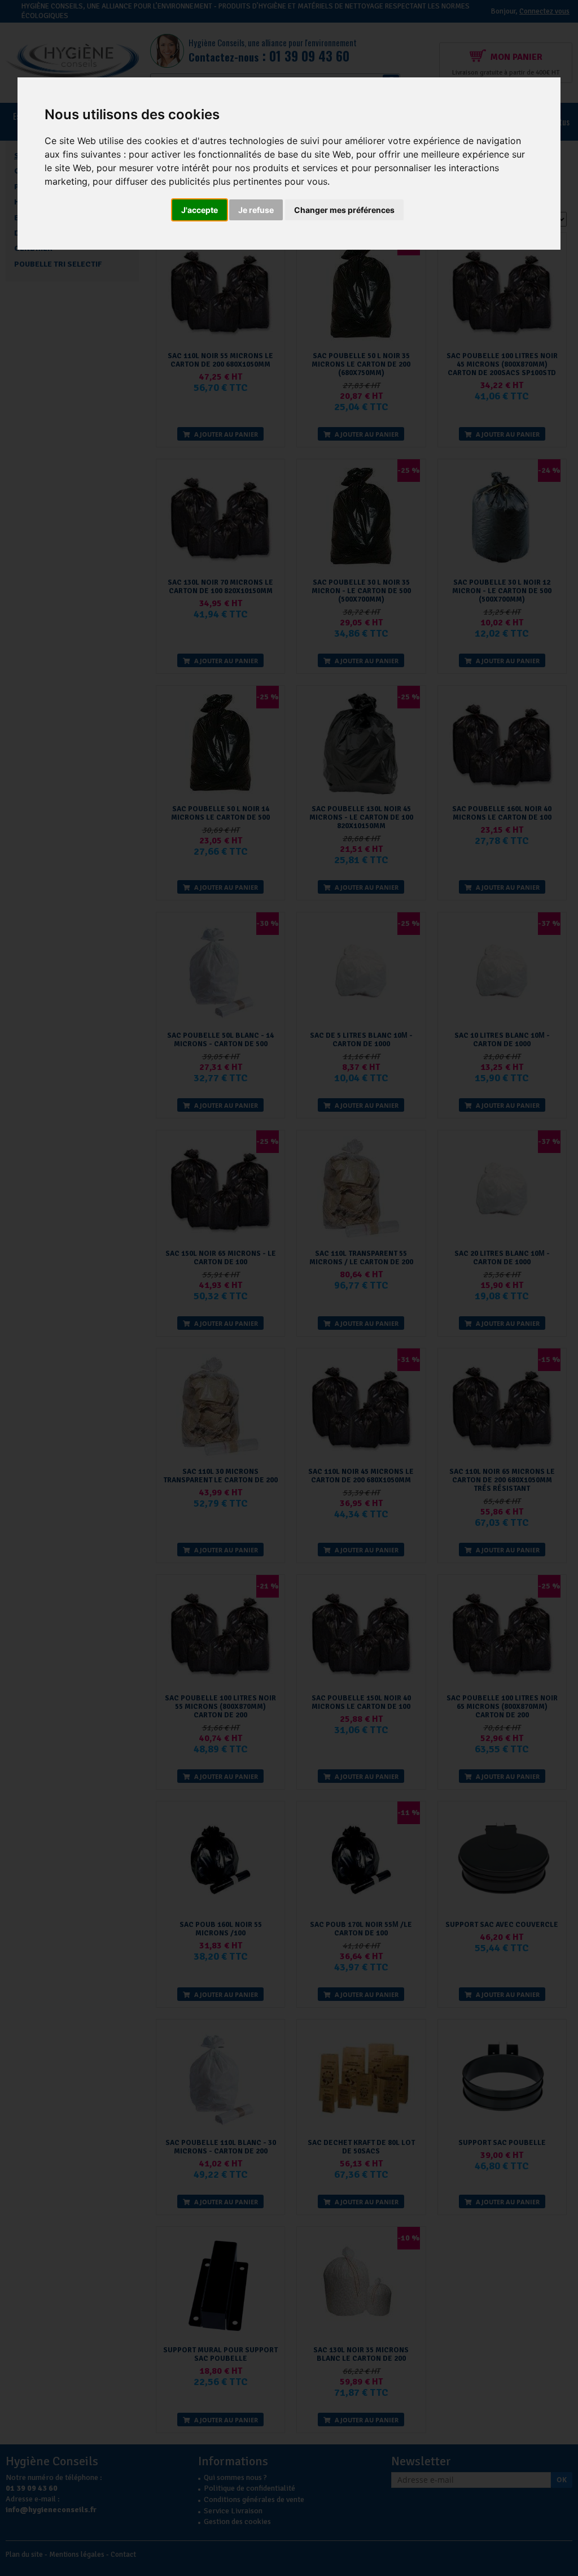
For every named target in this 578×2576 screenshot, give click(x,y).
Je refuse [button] (256, 210)
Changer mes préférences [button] (344, 210)
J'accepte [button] (200, 210)
